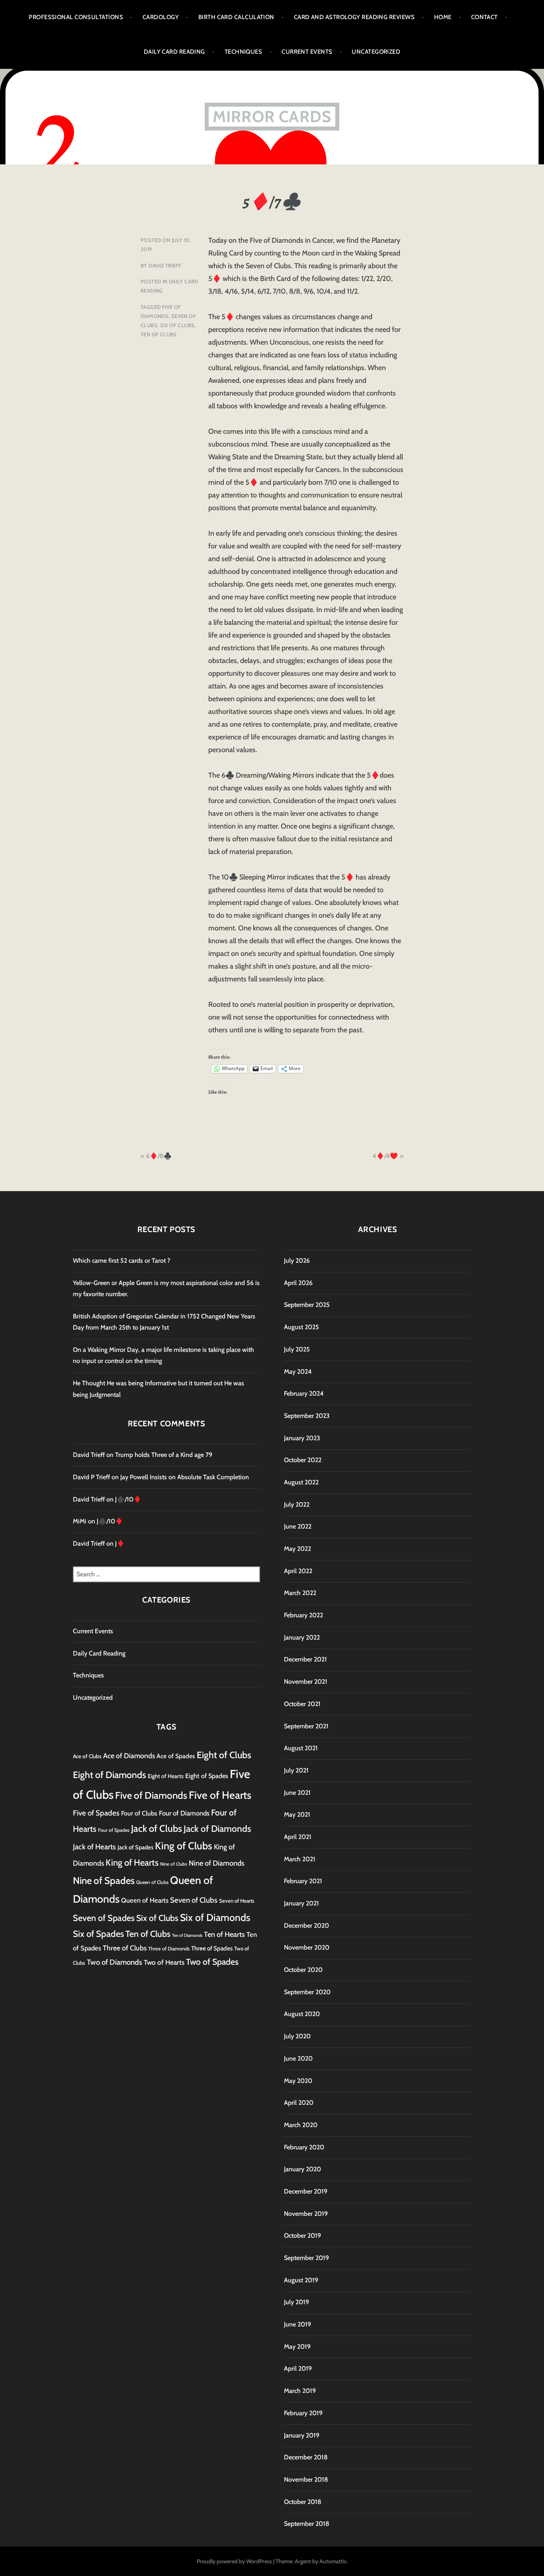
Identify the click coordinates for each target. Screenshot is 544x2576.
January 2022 (302, 1637)
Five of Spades (96, 1813)
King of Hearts (132, 1863)
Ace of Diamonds (129, 1756)
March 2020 (301, 2125)
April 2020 (299, 2103)
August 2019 (301, 2280)
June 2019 (297, 2324)
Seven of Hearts (237, 1901)
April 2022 (298, 1571)
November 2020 (307, 1947)
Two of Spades (212, 1962)
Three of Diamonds (169, 1949)
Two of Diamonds (114, 1962)
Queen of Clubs (152, 1882)
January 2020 (302, 2169)
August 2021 (301, 1748)
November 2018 (306, 2479)
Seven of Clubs (194, 1900)
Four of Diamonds (184, 1813)
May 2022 (297, 1549)
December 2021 (305, 1659)
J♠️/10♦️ (128, 1499)
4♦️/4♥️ (385, 1156)
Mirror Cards (272, 116)
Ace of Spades (176, 1756)
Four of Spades (114, 1830)
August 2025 (301, 1327)
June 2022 (298, 1526)
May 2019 (297, 2347)
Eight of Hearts (166, 1776)
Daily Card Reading (174, 52)
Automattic (333, 2561)
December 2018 (306, 2457)
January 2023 (302, 1438)
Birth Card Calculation (236, 17)
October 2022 (303, 1460)
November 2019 (306, 2214)
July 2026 (297, 1261)
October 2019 (302, 2236)
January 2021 (301, 1903)
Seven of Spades (104, 1918)
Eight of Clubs (224, 1755)
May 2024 (298, 1372)
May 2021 (297, 1815)
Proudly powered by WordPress (234, 2561)
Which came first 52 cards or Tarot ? (121, 1261)
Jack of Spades (135, 1847)
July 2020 (297, 2036)
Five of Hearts (220, 1795)
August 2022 (301, 1482)
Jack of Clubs (157, 1828)
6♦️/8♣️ (159, 1156)
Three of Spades (212, 1948)
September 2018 (307, 2524)
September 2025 (307, 1305)
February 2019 (303, 2413)
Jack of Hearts (94, 1847)
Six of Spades (98, 1934)
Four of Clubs (139, 1813)
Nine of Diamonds (217, 1863)
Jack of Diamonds (217, 1829)
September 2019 (306, 2258)
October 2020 (303, 1970)
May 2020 (298, 2081)
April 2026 (298, 1283)
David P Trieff (91, 1477)
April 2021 (298, 1837)
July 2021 (296, 1770)
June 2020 (298, 2058)
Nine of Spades (104, 1881)
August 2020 (302, 2014)
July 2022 (297, 1504)
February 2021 (303, 1881)
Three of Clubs (125, 1948)
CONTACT (484, 17)
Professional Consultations (76, 17)
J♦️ (120, 1543)
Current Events (307, 52)
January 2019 (302, 2435)
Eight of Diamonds (110, 1775)
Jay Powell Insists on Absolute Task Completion (185, 1477)
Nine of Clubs (174, 1864)
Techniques (244, 52)
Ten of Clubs (159, 334)
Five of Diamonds (151, 1795)
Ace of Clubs (87, 1756)
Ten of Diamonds (187, 1935)
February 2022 (303, 1615)
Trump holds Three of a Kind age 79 (164, 1455)
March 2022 (300, 1593)
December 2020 (306, 1926)
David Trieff (165, 265)
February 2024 (304, 1393)
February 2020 (304, 2147)
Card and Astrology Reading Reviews (354, 17)
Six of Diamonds (215, 1917)
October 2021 (302, 1704)
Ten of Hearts (224, 1934)
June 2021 (297, 1793)
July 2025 (297, 1349)
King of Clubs (184, 1846)
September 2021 (306, 1726)
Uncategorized (376, 52)
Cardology (161, 17)
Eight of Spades (207, 1776)
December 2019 (306, 2191)
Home (443, 17)
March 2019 (300, 2391)
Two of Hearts (164, 1962)
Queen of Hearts (145, 1900)
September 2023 (307, 1416)
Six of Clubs (177, 325)
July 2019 (296, 2302)
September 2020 (307, 1992)
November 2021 (306, 1682)
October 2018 (303, 2502)
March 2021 (300, 1859)
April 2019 (298, 2368)
